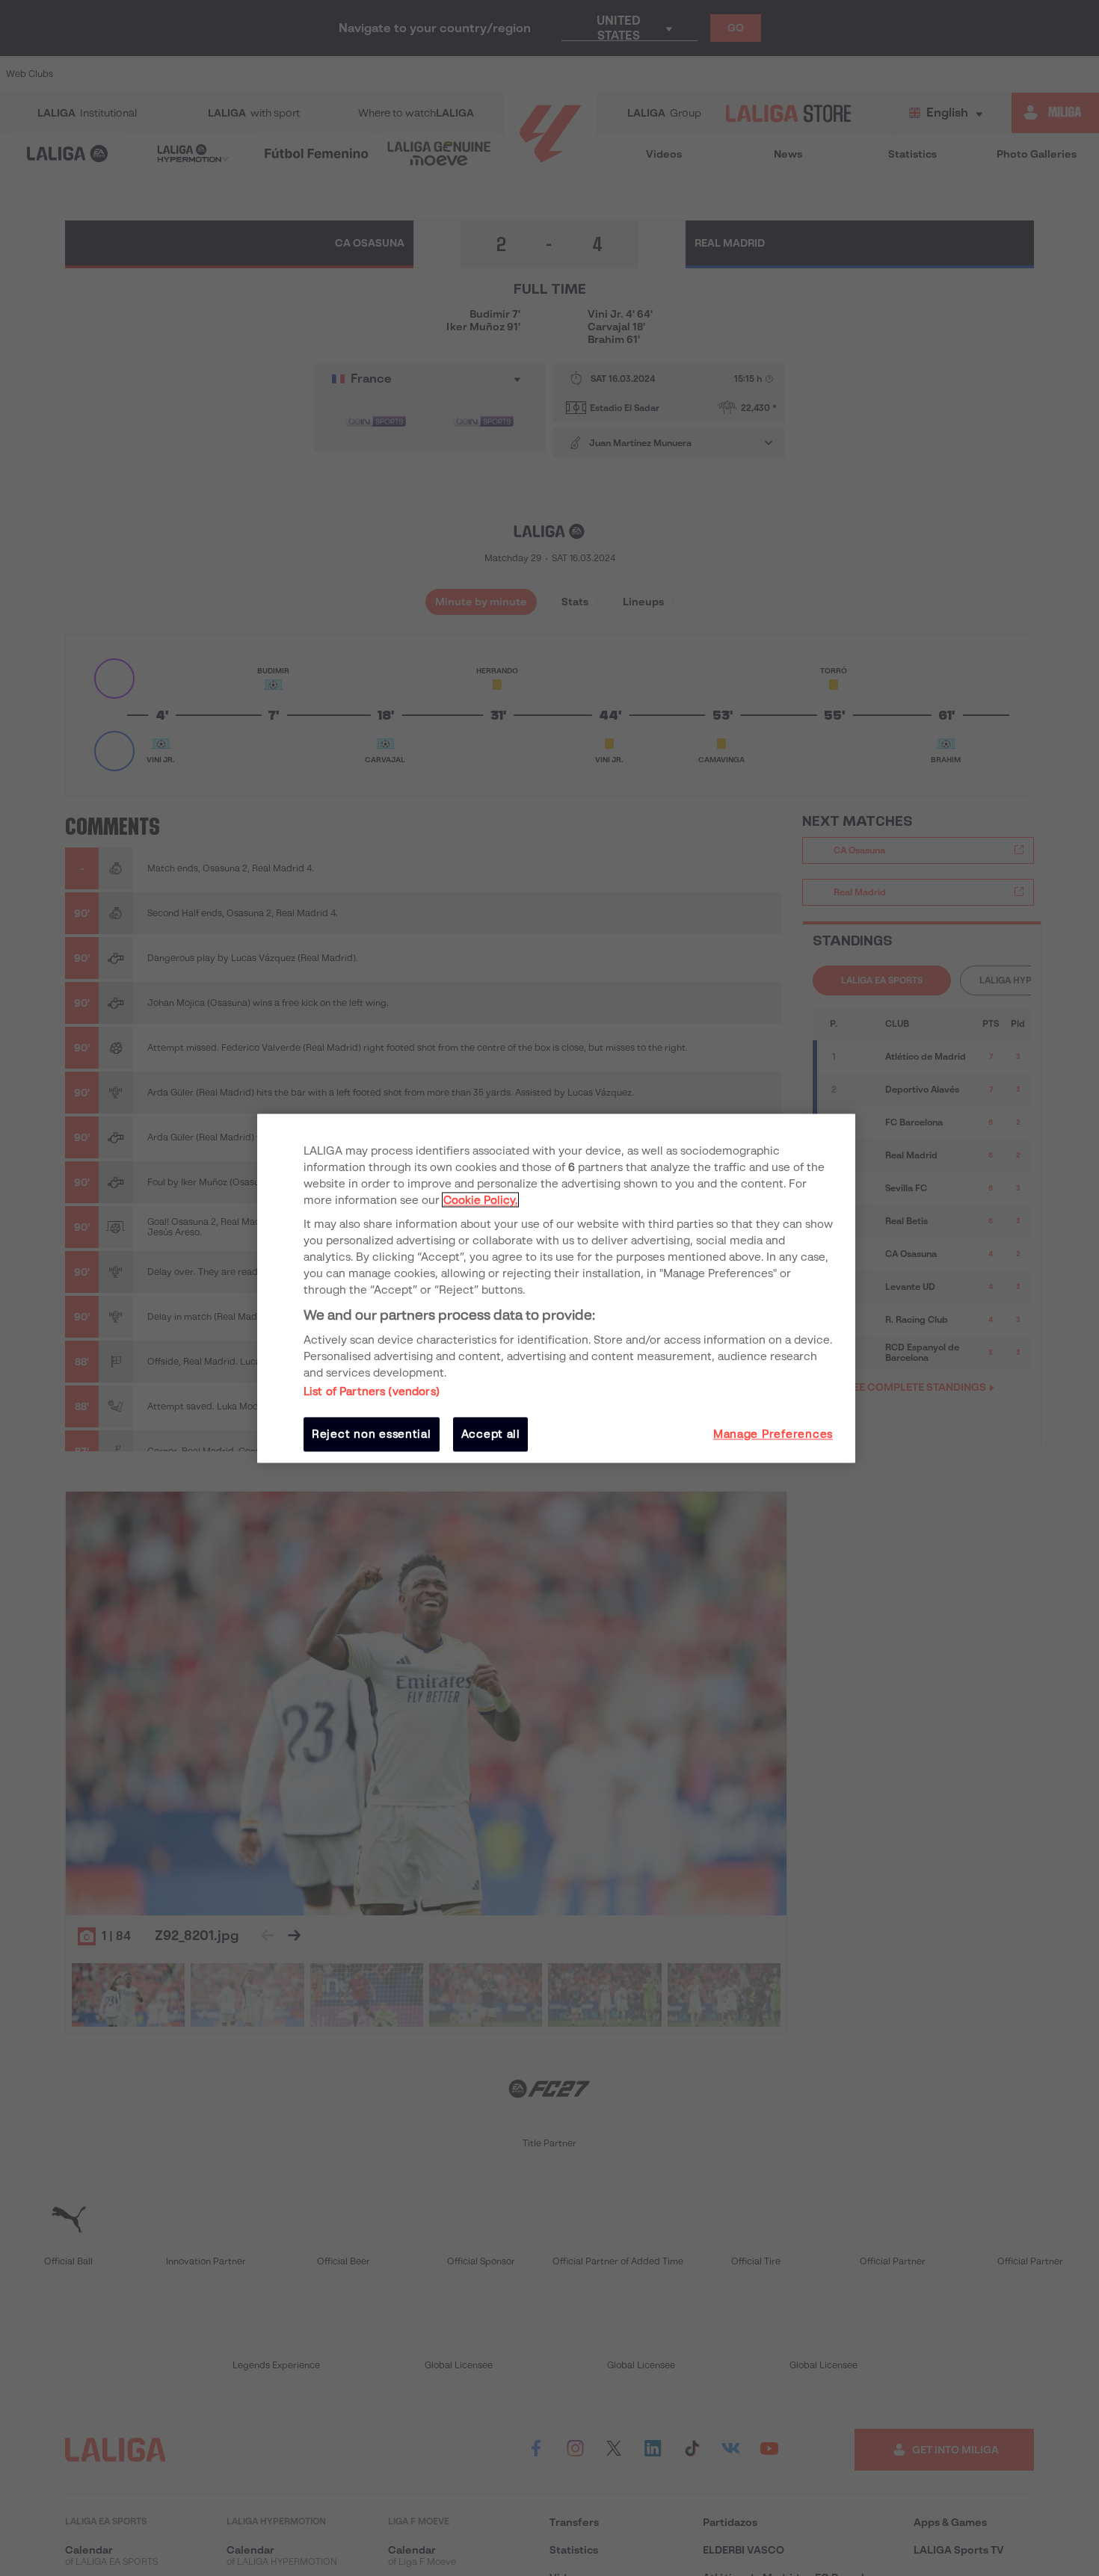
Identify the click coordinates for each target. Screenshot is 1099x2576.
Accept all (491, 1434)
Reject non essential (372, 1434)
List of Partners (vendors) (372, 1392)
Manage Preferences (773, 1434)
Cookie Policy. (480, 1200)
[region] (556, 1288)
